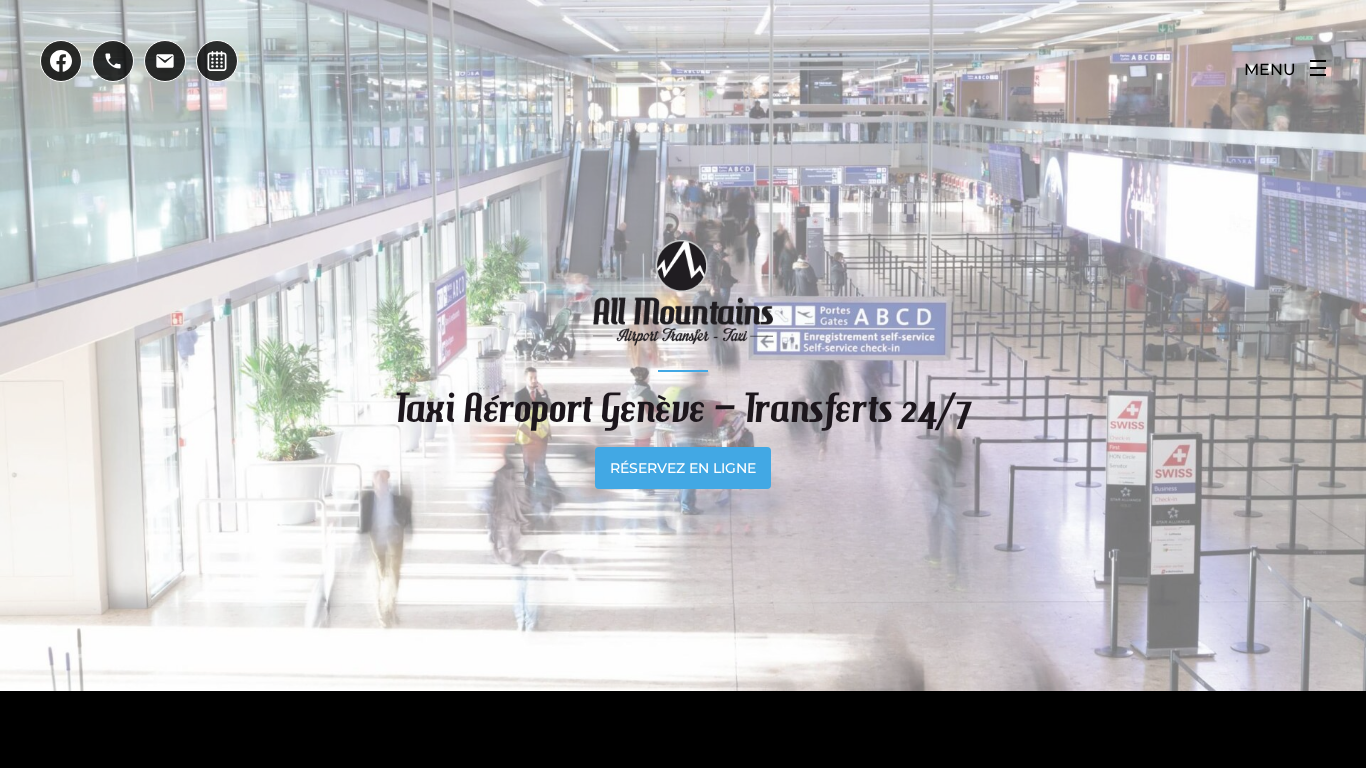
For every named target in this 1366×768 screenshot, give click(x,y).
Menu (1270, 69)
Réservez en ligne (683, 468)
